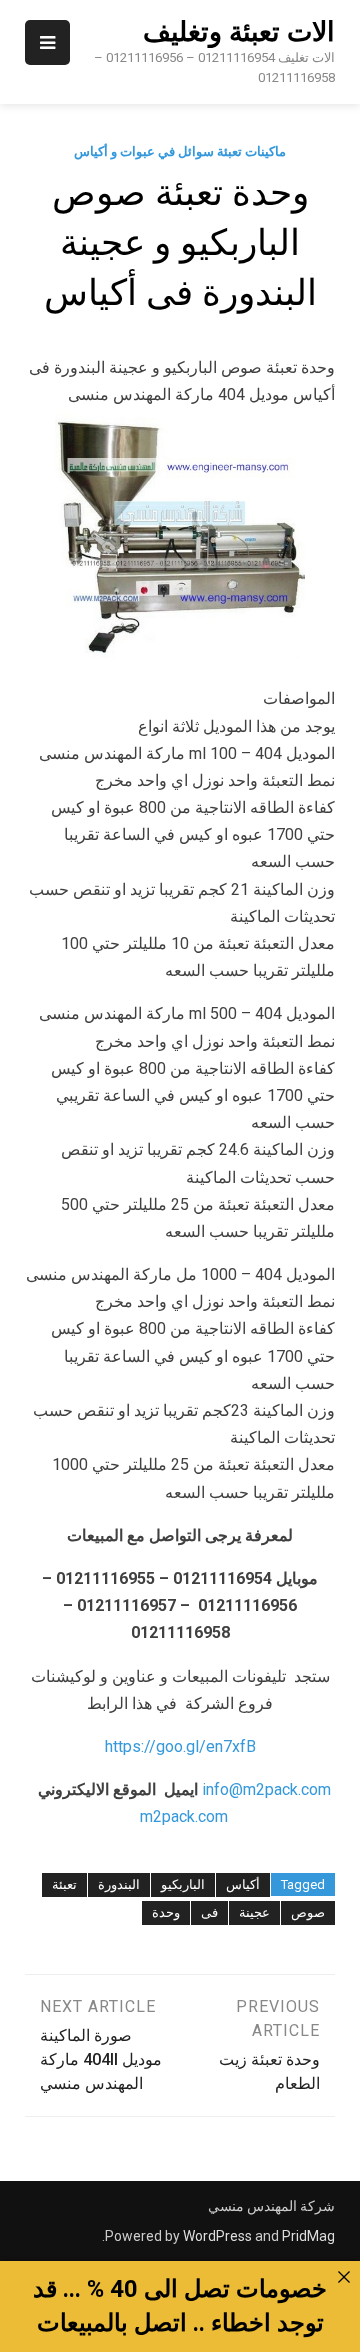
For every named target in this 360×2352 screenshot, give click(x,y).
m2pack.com (182, 1816)
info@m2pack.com (266, 1789)
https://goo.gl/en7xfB (180, 1746)
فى (209, 1912)
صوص (308, 1912)
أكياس (243, 1884)
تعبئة (64, 1884)
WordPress (217, 2236)
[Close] (344, 2277)
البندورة (119, 1884)
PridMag (308, 2236)
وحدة (166, 1912)
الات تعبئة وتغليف (239, 32)
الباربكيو (183, 1884)
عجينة (254, 1912)
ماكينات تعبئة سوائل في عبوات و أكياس (180, 151)
